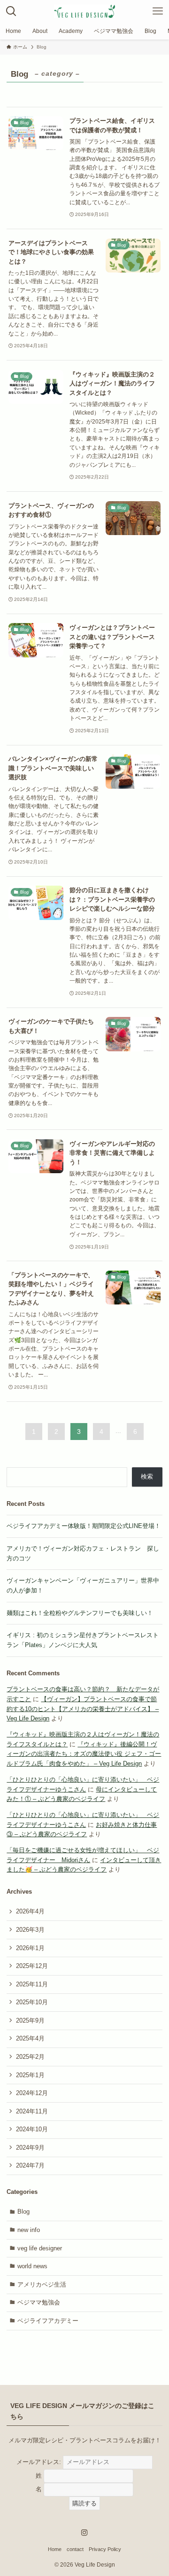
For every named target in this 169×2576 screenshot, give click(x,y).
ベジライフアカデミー (48, 2321)
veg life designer (40, 2248)
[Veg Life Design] (84, 11)
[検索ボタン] (11, 11)
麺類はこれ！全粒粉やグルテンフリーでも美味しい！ (80, 1613)
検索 (147, 1476)
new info (29, 2230)
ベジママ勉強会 (39, 2302)
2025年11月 (32, 1984)
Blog (23, 2212)
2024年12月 (32, 2093)
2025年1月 (30, 2075)
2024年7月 (30, 2165)
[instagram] (84, 2533)
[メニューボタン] (158, 11)
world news (32, 2266)
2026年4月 (30, 1911)
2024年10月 (32, 2129)
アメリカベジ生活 (42, 2284)
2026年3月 (30, 1930)
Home (55, 2549)
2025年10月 (32, 2002)
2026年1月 (30, 1948)
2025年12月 (32, 1966)
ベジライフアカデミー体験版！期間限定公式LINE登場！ (84, 1526)
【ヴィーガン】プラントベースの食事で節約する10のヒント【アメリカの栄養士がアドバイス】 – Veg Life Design (83, 1709)
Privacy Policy (105, 2549)
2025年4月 (30, 2038)
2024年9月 (30, 2148)
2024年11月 (32, 2111)
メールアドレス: (40, 2462)
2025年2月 (30, 2057)
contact (75, 2549)
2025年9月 (30, 2020)
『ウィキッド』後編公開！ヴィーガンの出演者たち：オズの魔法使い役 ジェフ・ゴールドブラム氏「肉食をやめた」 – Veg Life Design (84, 1754)
